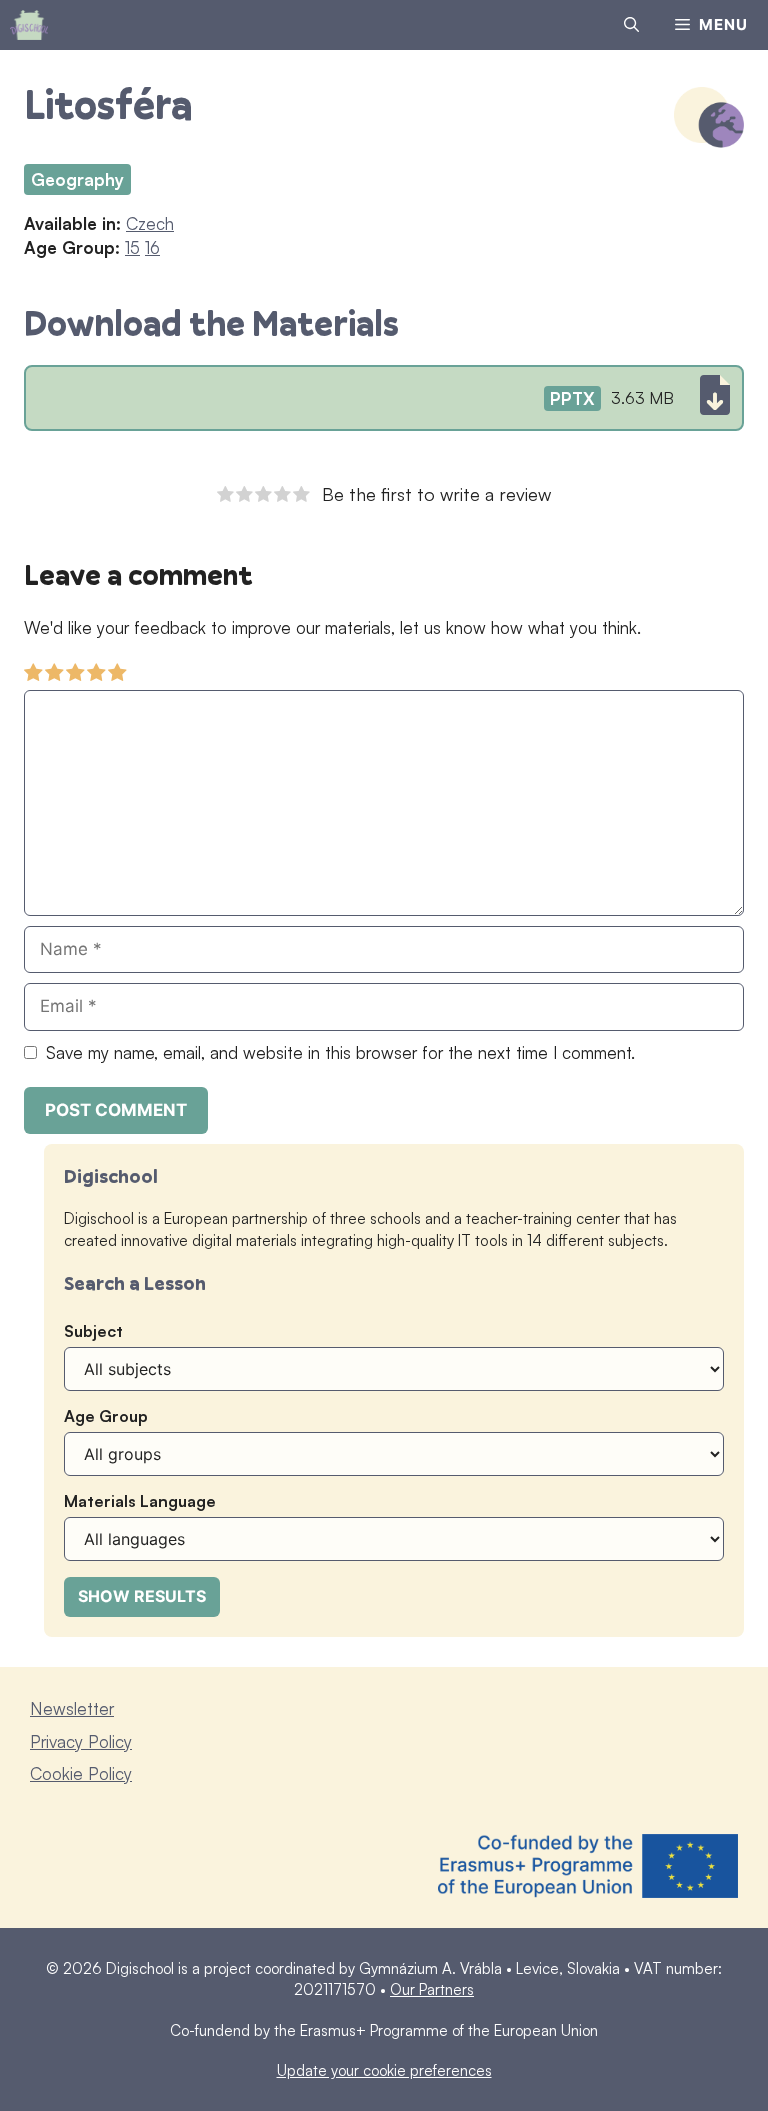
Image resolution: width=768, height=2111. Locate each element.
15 (132, 247)
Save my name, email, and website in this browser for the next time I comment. (340, 1052)
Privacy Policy (81, 1741)
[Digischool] (29, 25)
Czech (150, 223)
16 (152, 247)
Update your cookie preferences (384, 2070)
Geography (77, 179)
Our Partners (432, 1989)
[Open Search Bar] (631, 25)
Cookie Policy (81, 1773)
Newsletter (72, 1708)
